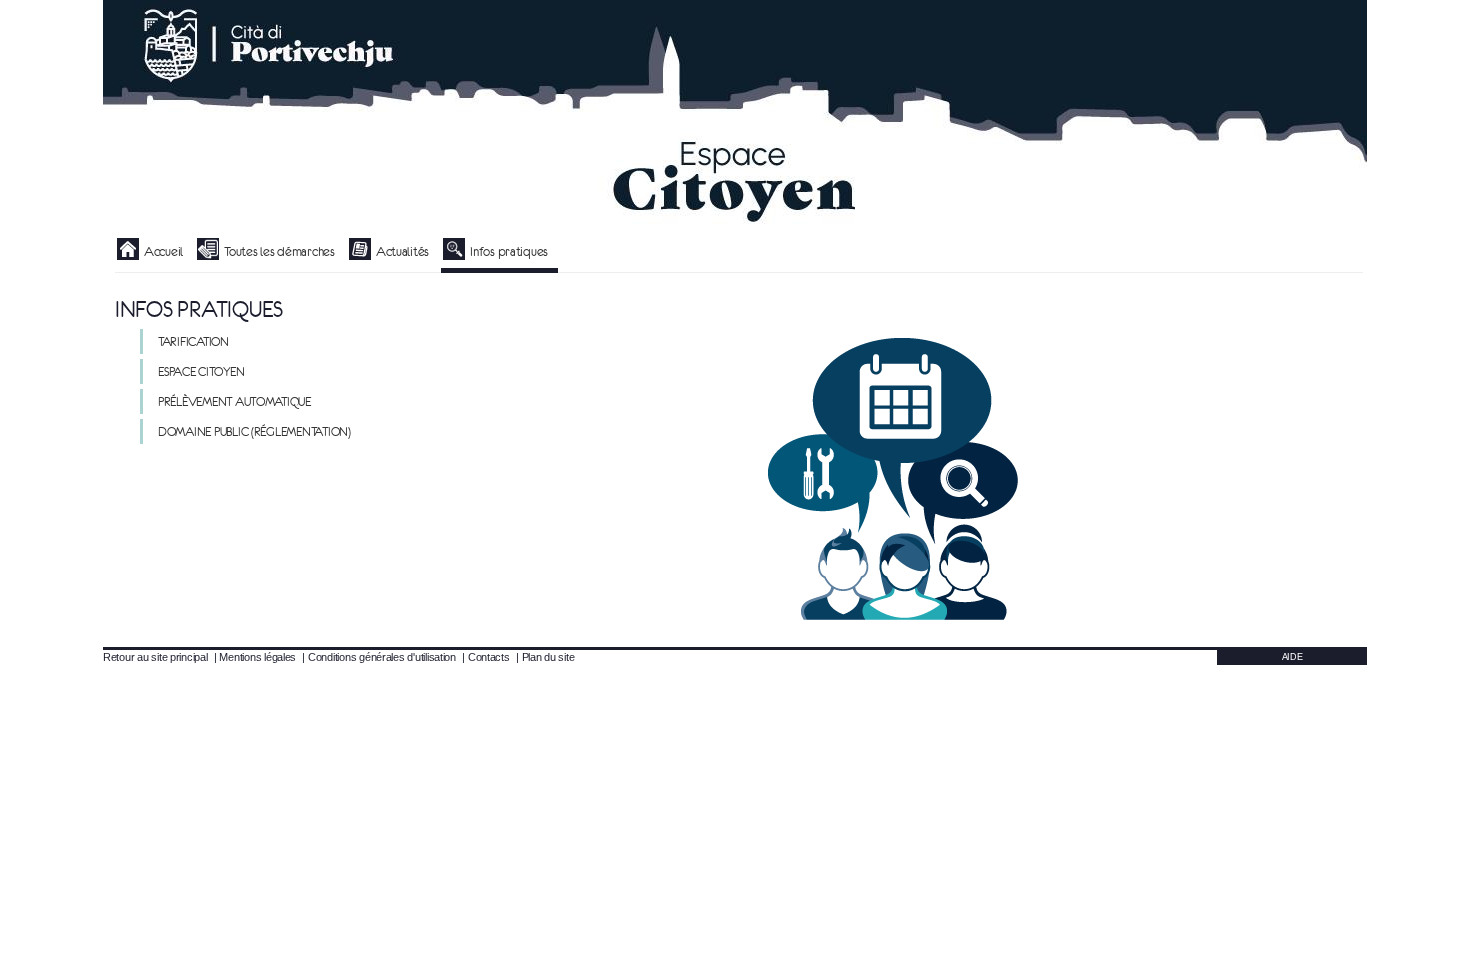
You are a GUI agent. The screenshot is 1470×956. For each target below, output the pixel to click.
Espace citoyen (201, 371)
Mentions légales (257, 657)
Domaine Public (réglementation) (254, 431)
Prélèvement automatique (234, 401)
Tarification (193, 341)
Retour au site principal (155, 657)
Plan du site (548, 657)
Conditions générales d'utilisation (382, 657)
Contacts (489, 657)
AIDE (1292, 657)
